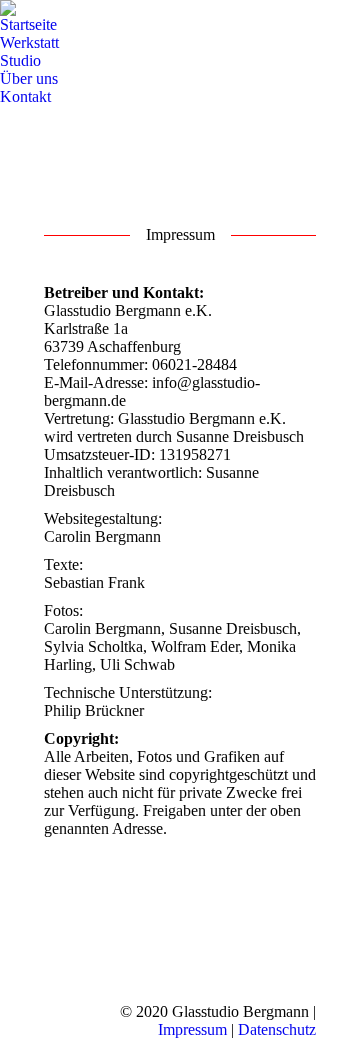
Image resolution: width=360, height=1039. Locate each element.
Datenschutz (277, 1029)
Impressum (192, 1029)
